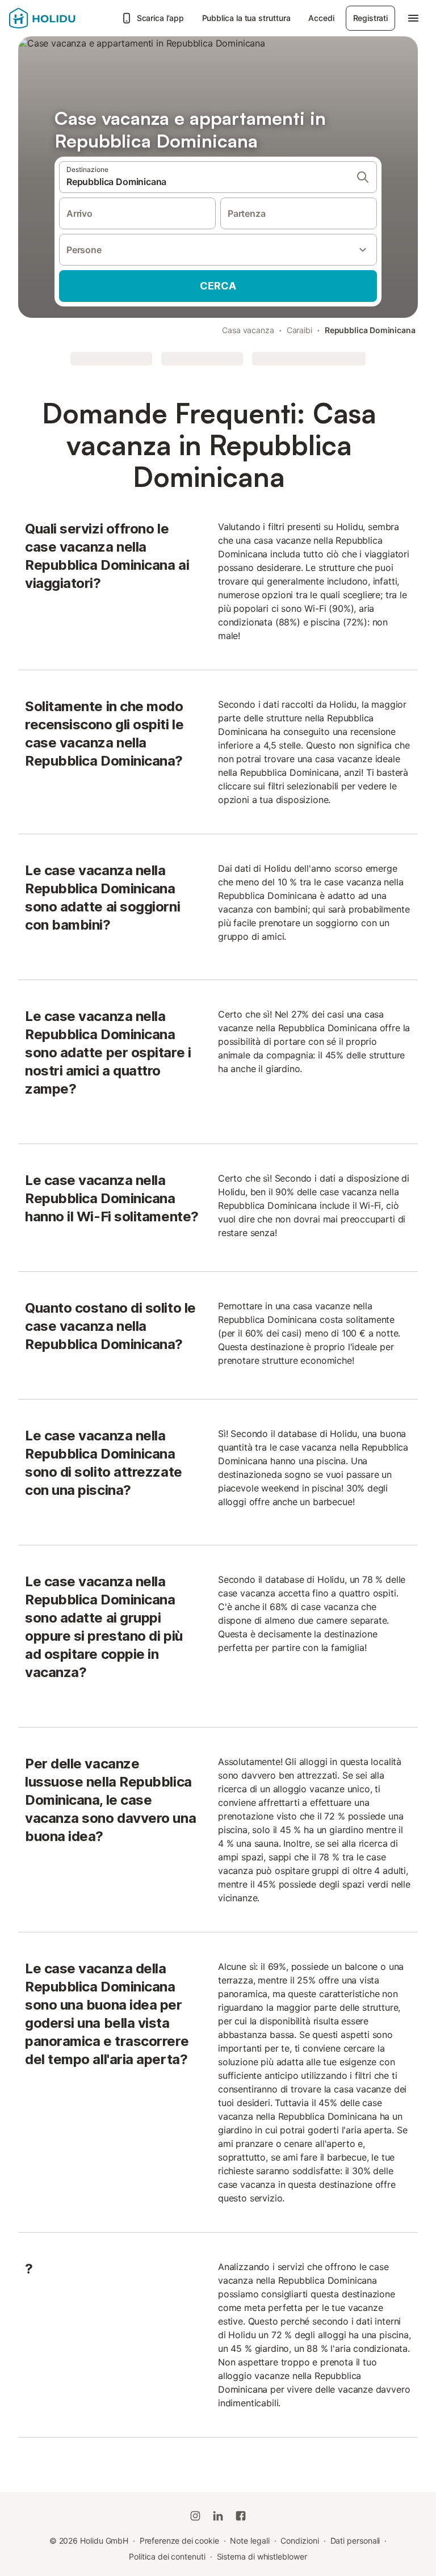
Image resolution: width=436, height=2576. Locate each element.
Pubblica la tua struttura (246, 18)
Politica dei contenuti (167, 2556)
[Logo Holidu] (62, 18)
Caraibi (299, 330)
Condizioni (299, 2541)
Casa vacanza (248, 330)
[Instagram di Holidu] (195, 2516)
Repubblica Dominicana (370, 330)
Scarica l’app (160, 18)
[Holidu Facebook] (241, 2516)
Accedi (321, 18)
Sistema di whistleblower (262, 2556)
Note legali (250, 2541)
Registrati (370, 18)
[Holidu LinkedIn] (218, 2516)
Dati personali (355, 2541)
